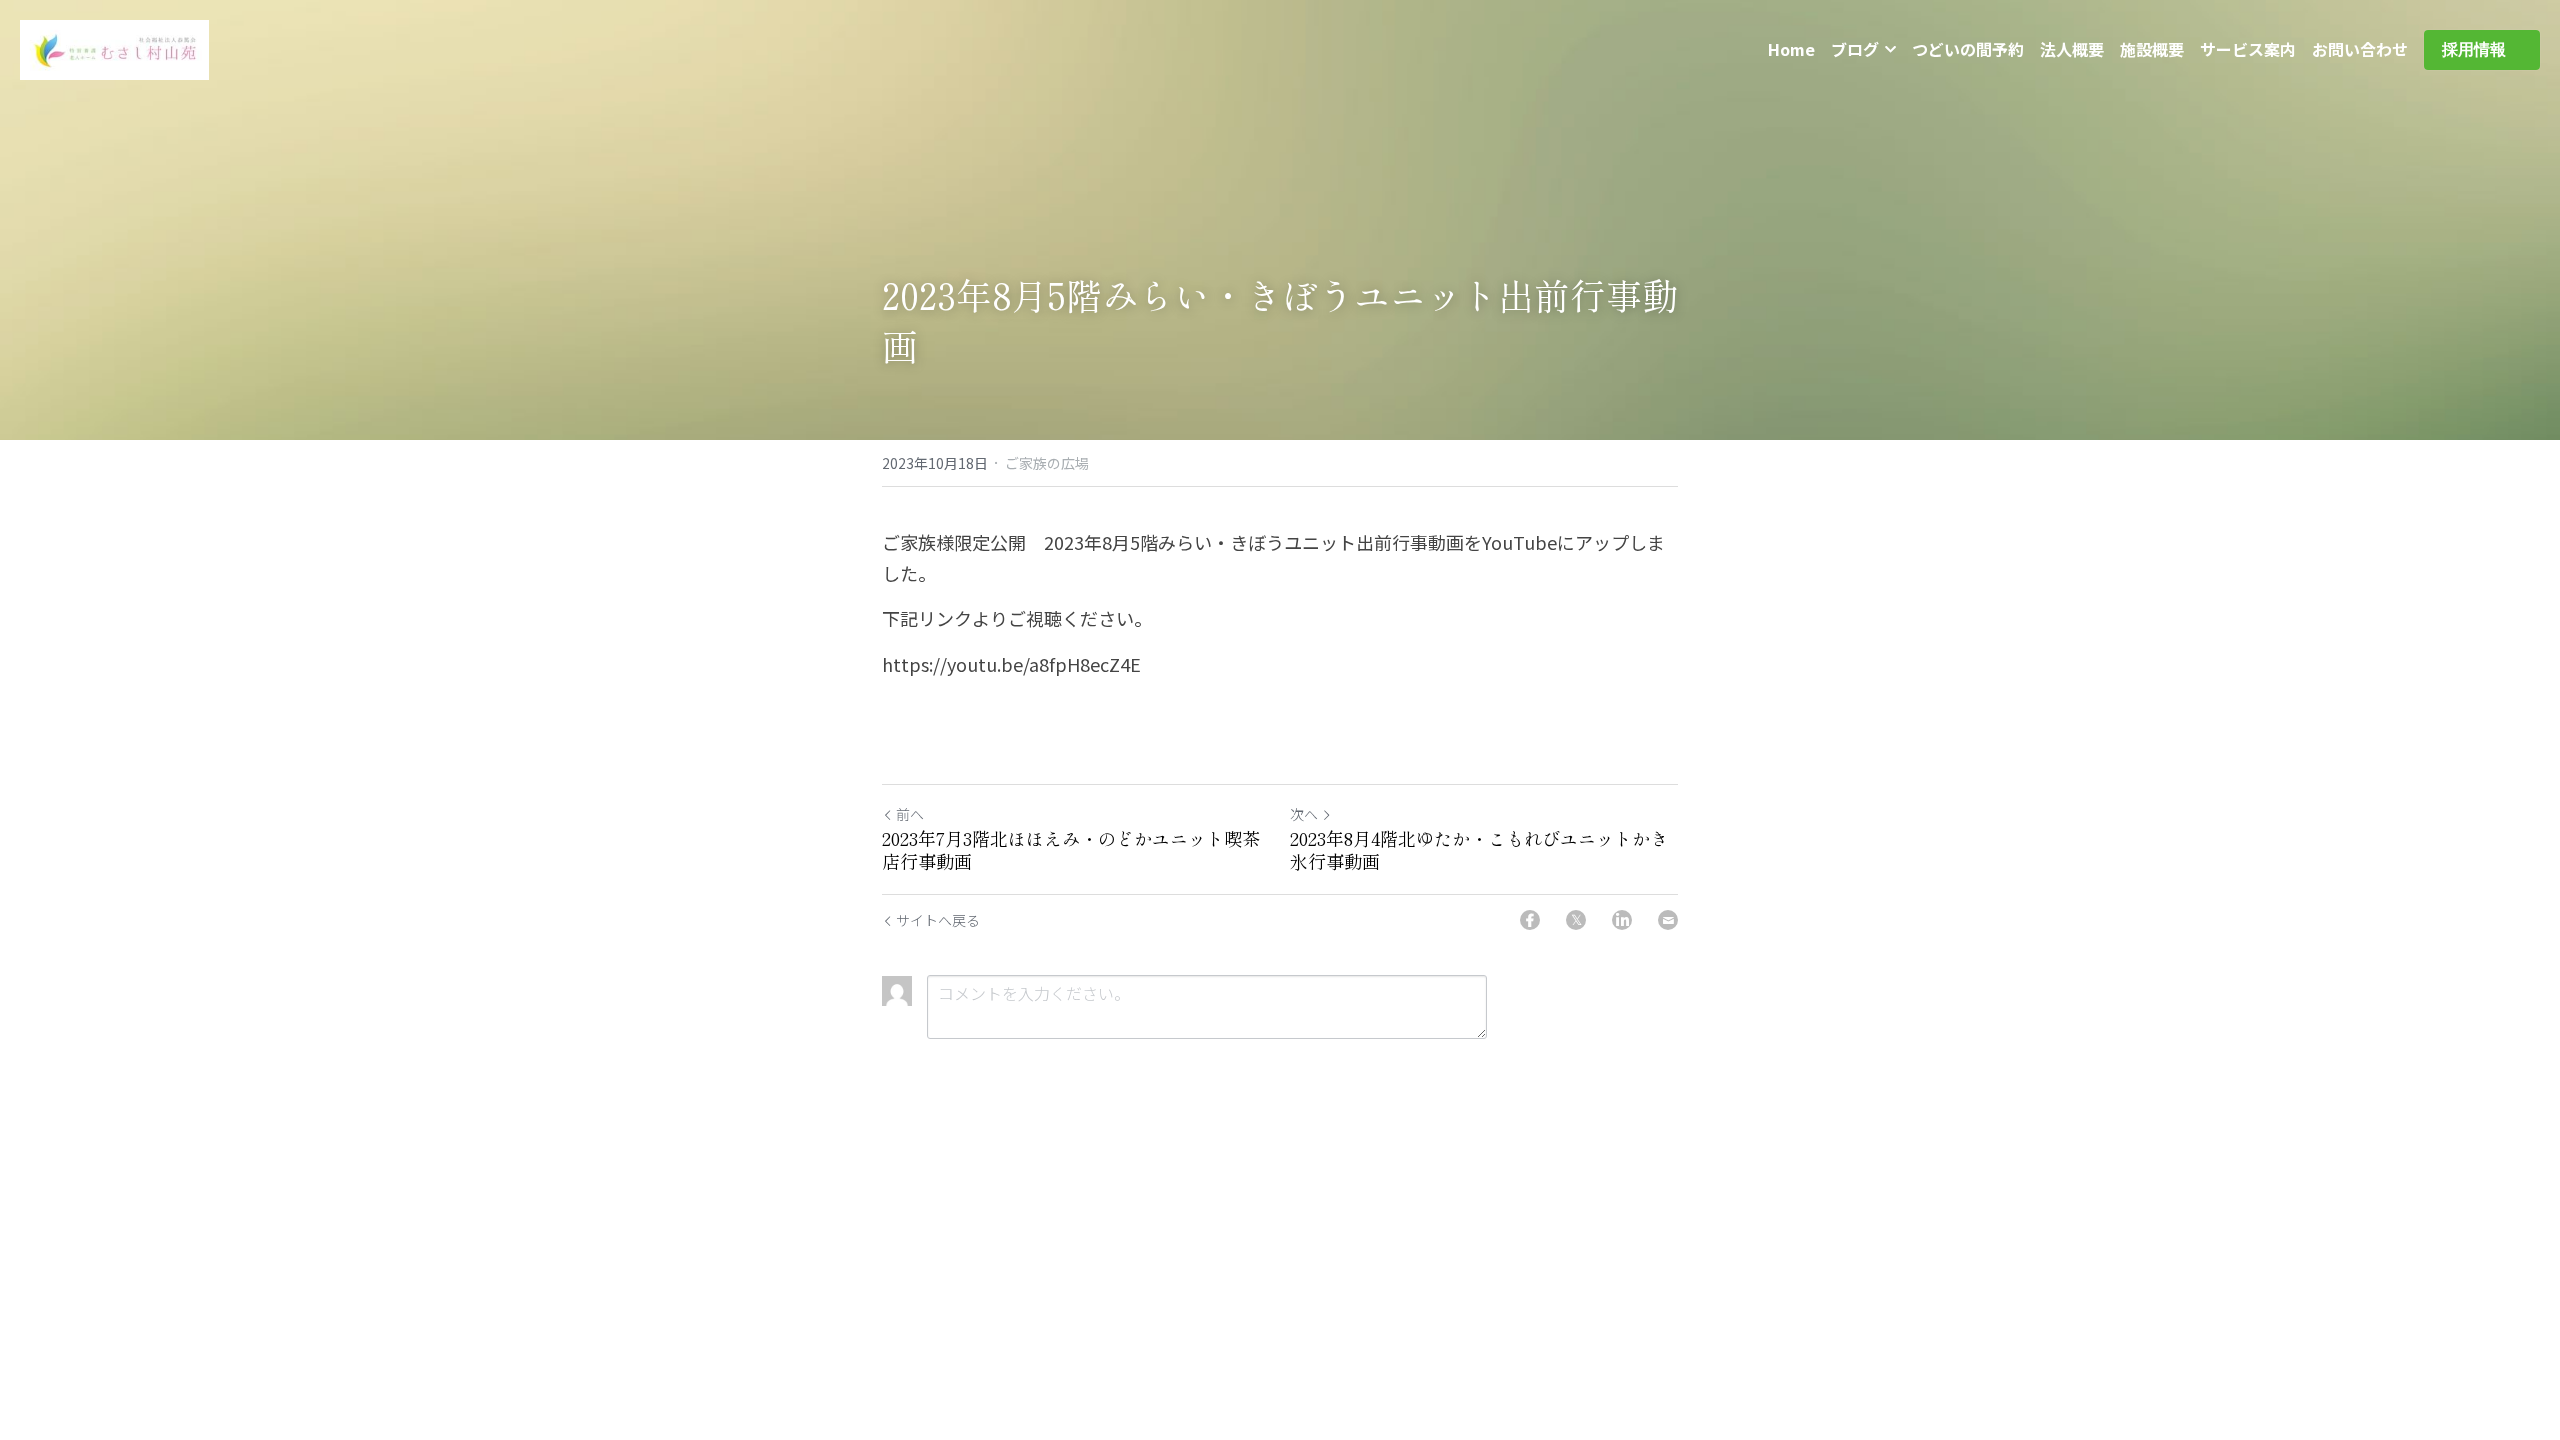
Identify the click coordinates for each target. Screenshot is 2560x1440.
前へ (910, 814)
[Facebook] (1530, 920)
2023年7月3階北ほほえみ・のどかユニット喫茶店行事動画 (1071, 849)
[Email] (1668, 920)
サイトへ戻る (938, 920)
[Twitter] (1576, 920)
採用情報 (2482, 49)
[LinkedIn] (1622, 920)
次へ (1304, 814)
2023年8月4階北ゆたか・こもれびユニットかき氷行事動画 (1479, 849)
